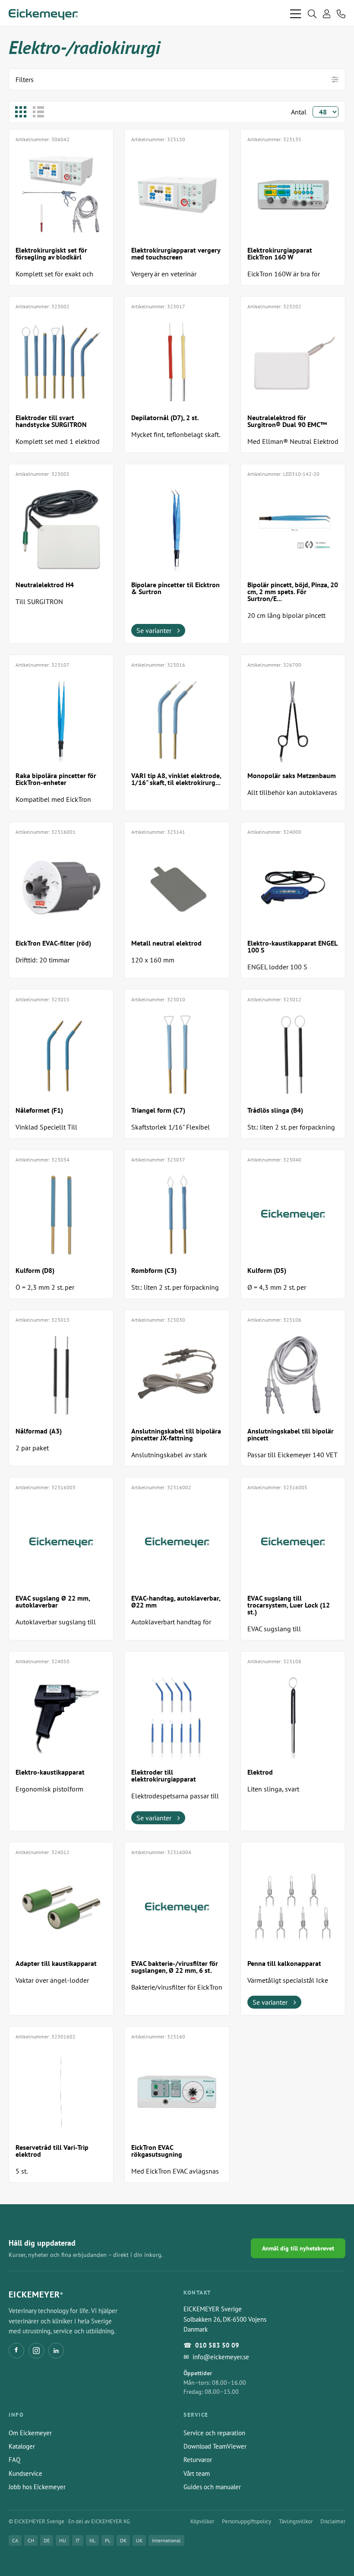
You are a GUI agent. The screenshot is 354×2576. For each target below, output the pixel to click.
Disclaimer (333, 2521)
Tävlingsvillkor (296, 2521)
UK (139, 2540)
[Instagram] (36, 2351)
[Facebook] (16, 2351)
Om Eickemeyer (30, 2433)
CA (15, 2540)
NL (92, 2540)
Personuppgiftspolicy (247, 2521)
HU (63, 2540)
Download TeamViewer (215, 2446)
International (166, 2540)
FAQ (14, 2460)
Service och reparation (214, 2433)
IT (78, 2540)
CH (31, 2540)
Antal (299, 112)
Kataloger (22, 2446)
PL (108, 2540)
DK (123, 2540)
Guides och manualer (212, 2487)
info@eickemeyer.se (221, 2357)
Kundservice (25, 2473)
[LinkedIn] (56, 2351)
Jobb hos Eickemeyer (37, 2487)
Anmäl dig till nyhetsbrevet (298, 2248)
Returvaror (198, 2460)
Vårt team (197, 2473)
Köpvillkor (202, 2521)
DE (47, 2540)
